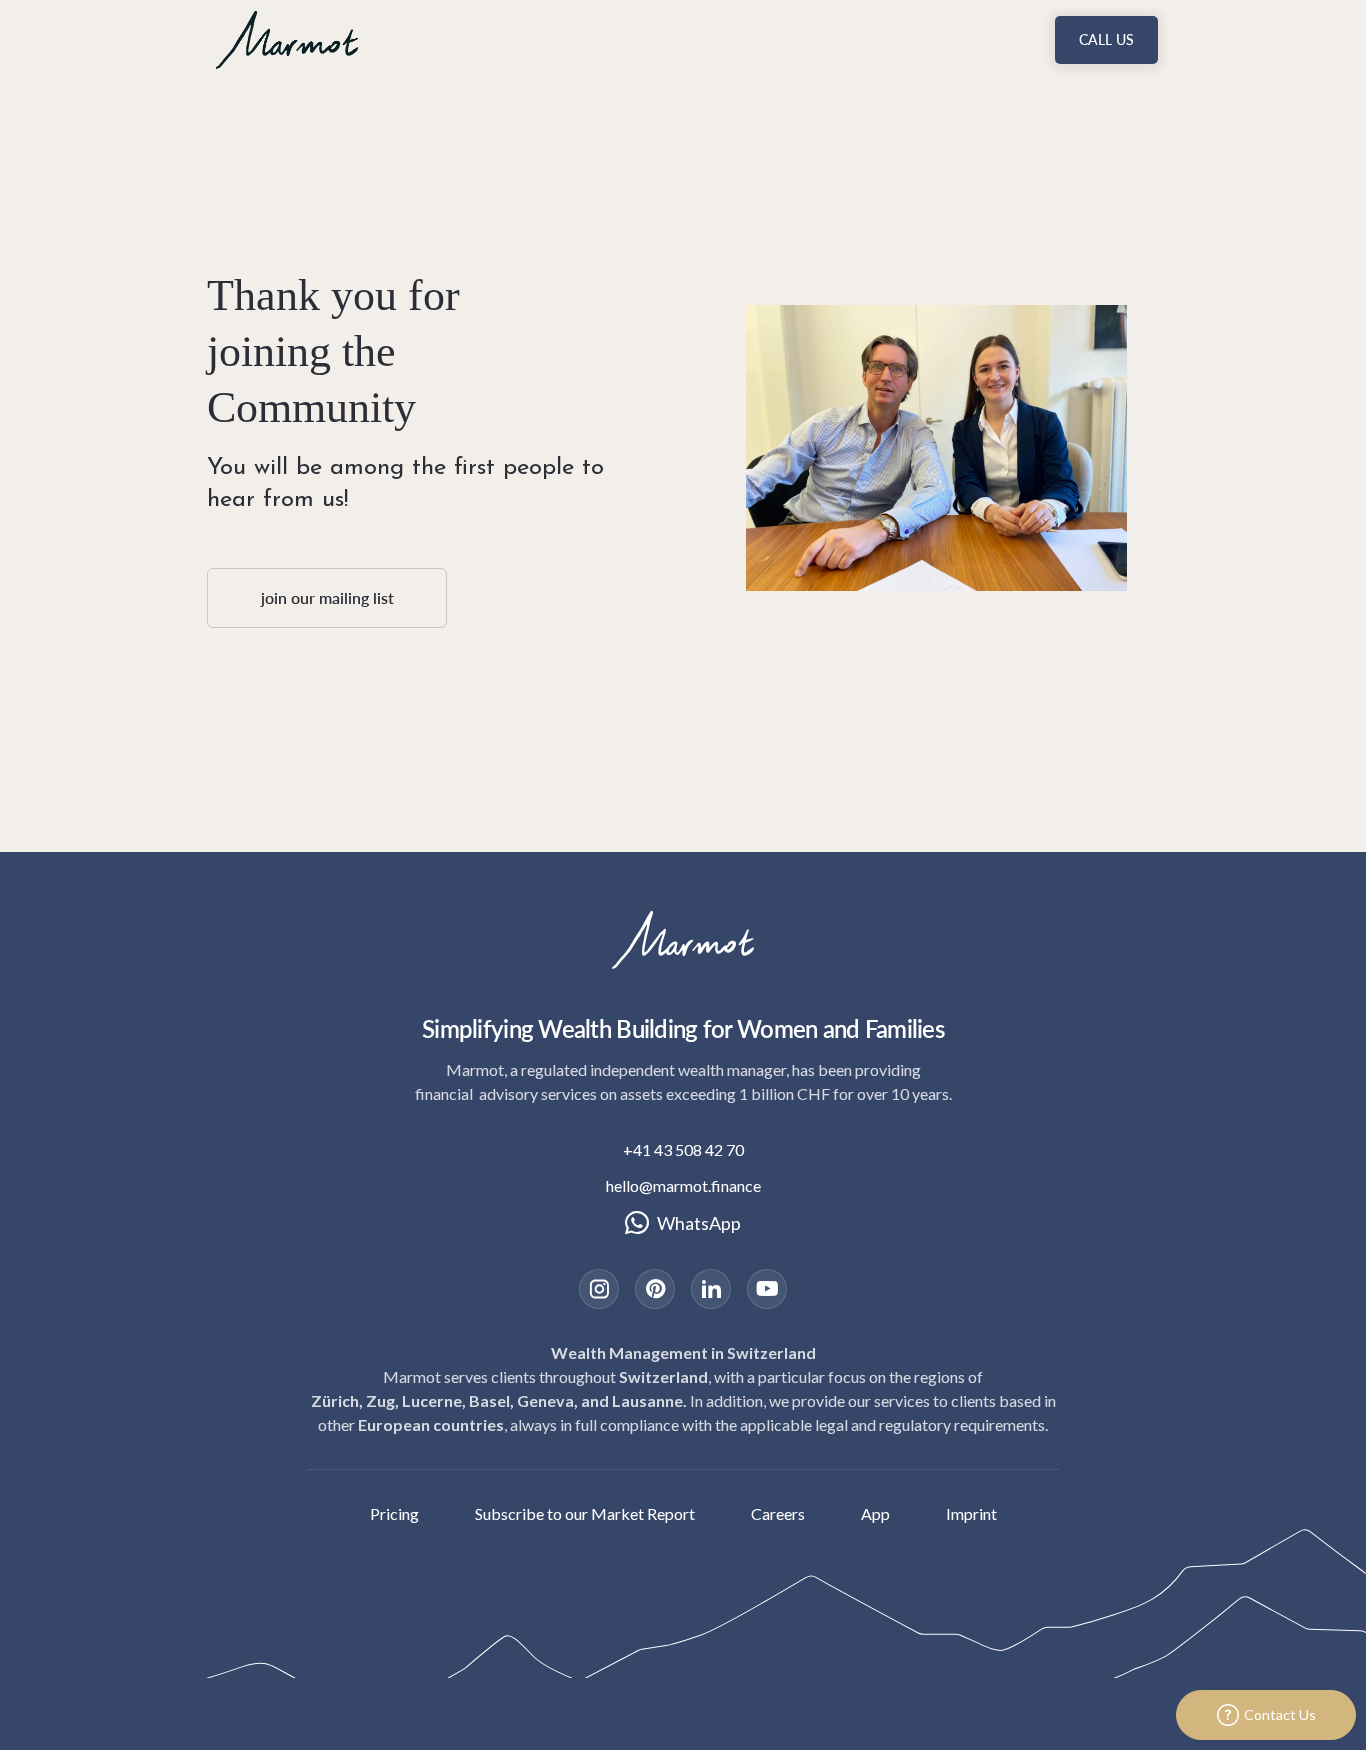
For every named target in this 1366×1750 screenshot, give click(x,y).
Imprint (971, 1513)
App (875, 1513)
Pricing (394, 1513)
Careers (778, 1513)
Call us (1106, 39)
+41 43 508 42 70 (683, 1149)
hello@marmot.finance (683, 1185)
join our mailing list (327, 597)
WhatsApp (699, 1223)
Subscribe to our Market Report (585, 1513)
